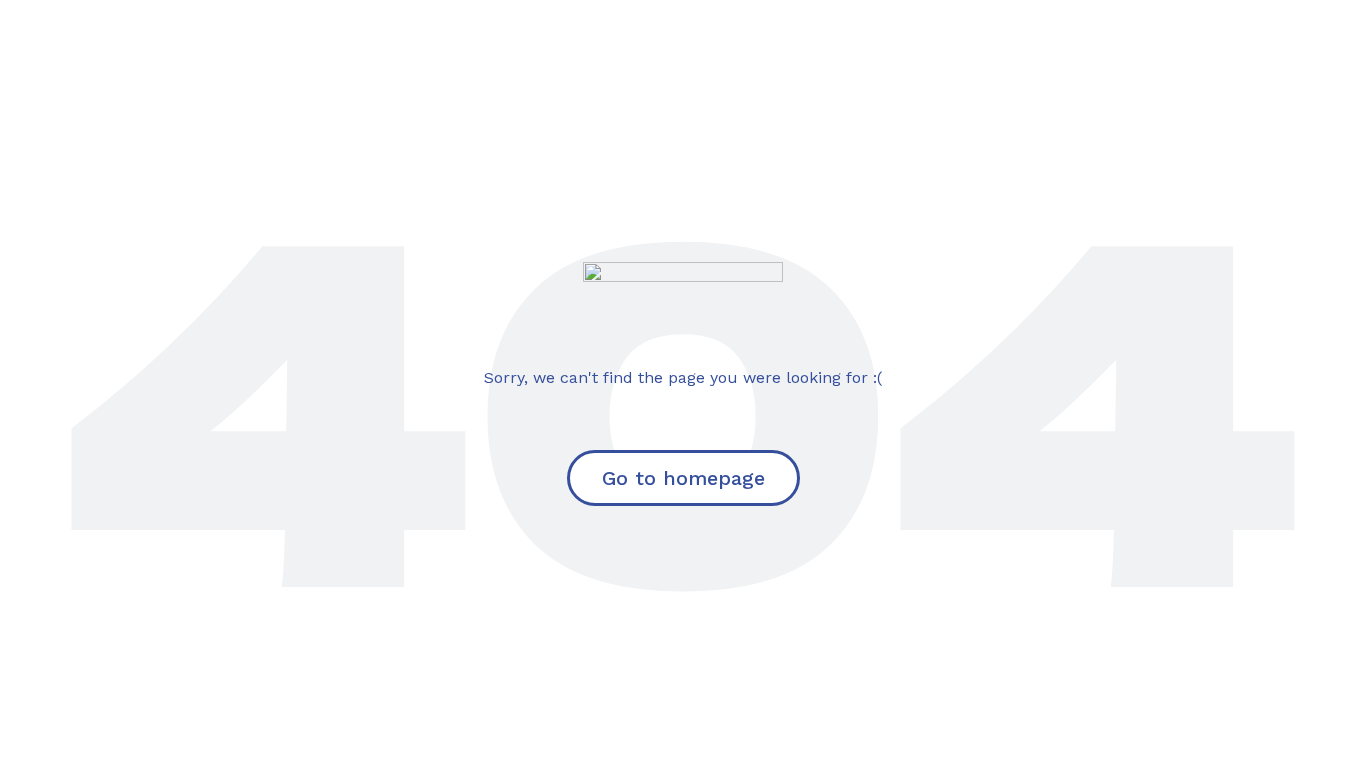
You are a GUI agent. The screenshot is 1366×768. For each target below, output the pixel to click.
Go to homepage (683, 478)
